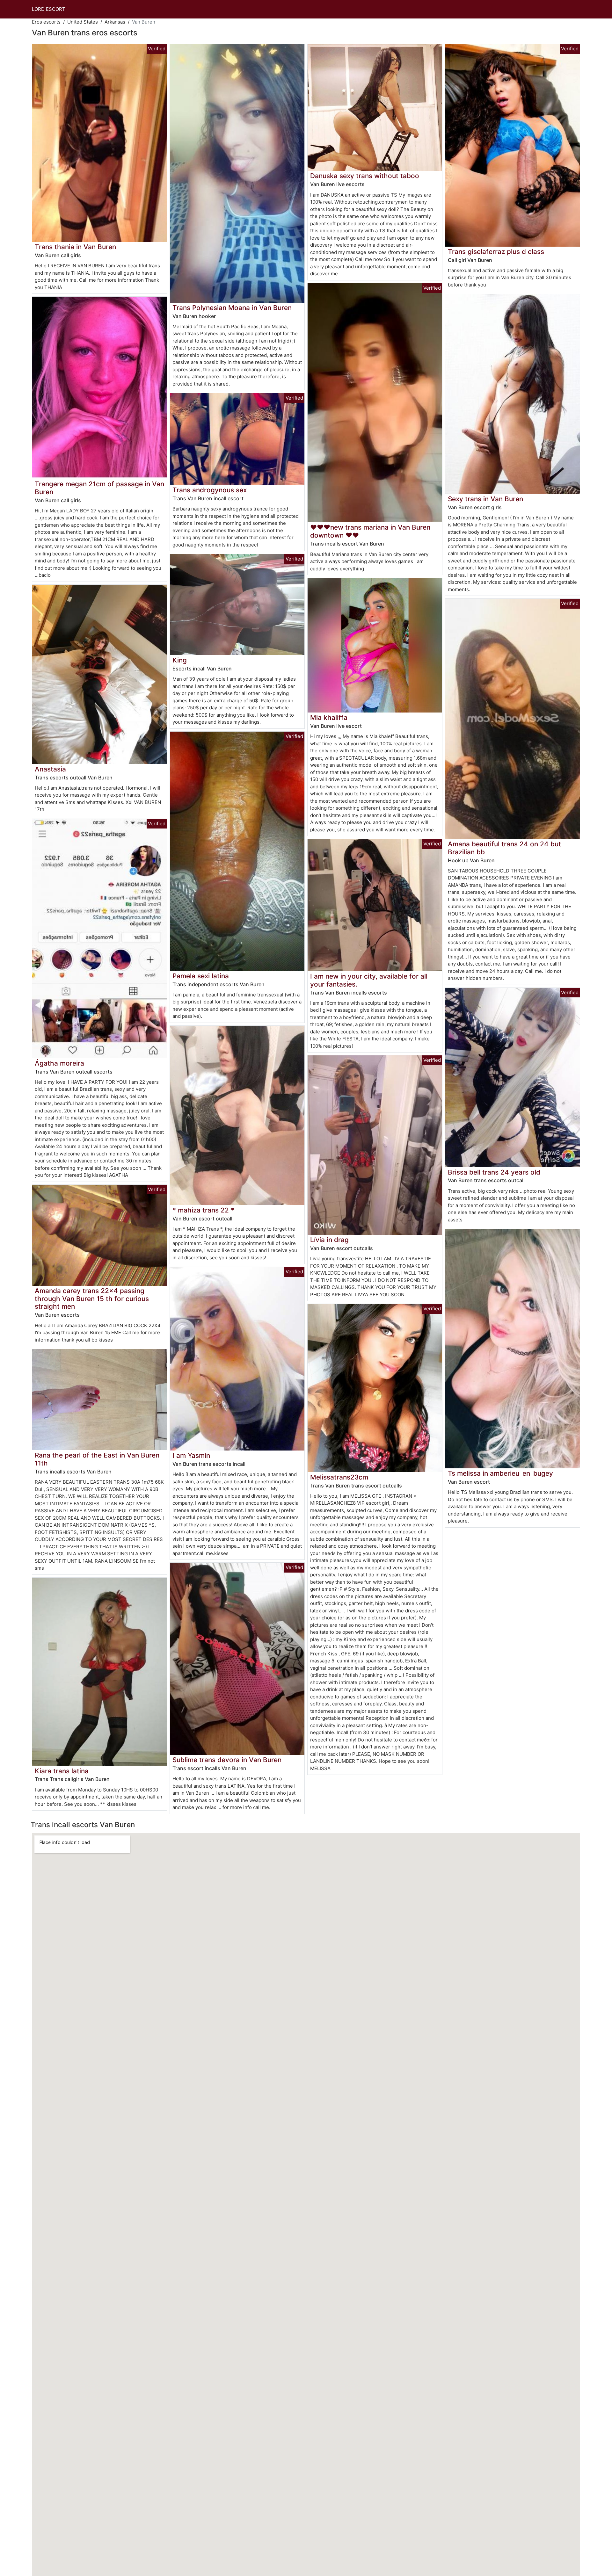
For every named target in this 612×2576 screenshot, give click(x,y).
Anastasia (50, 769)
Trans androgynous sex (210, 490)
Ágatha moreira (59, 1063)
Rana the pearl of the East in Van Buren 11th (97, 1459)
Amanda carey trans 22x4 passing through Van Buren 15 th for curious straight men (92, 1299)
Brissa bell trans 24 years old (494, 1172)
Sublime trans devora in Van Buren (227, 1760)
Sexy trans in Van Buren (485, 499)
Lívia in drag (329, 1240)
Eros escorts (46, 22)
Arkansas (115, 22)
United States (83, 22)
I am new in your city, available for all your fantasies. (369, 980)
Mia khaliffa (329, 717)
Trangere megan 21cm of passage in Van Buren (99, 488)
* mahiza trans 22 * (203, 1210)
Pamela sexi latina (201, 976)
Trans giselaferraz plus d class (496, 252)
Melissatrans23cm (339, 1477)
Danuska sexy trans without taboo (365, 176)
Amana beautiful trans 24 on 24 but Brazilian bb (504, 848)
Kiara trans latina (62, 1771)
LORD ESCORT (49, 9)
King (180, 660)
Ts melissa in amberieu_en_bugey (500, 1473)
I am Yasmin (191, 1455)
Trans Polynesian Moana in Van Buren (232, 308)
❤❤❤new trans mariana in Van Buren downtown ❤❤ (370, 531)
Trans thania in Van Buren (75, 247)
